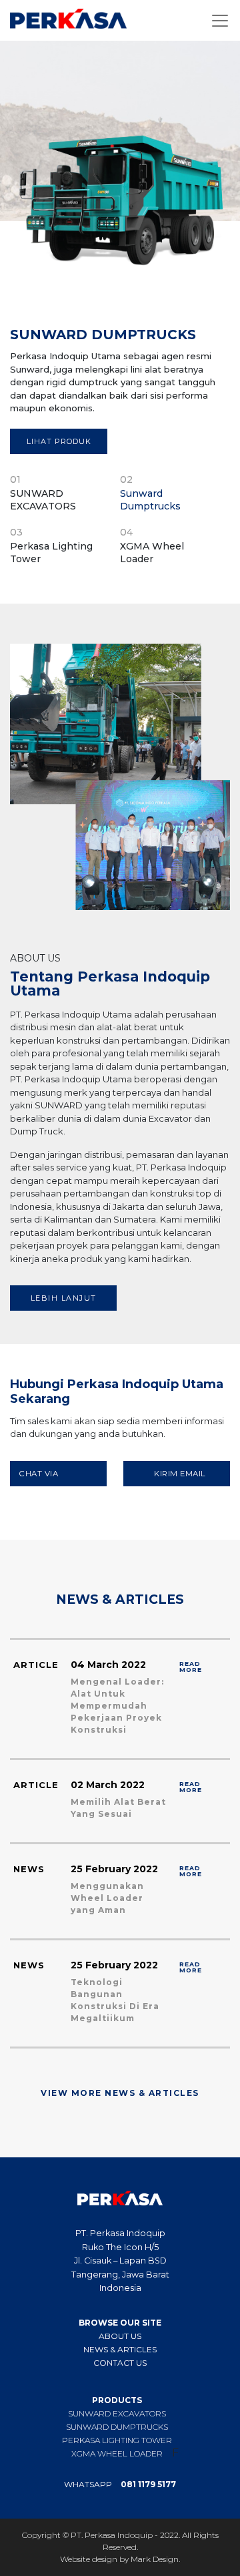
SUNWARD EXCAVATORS (117, 2413)
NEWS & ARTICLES (120, 2349)
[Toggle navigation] (220, 21)
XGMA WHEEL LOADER (117, 2453)
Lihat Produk (59, 441)
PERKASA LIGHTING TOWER (117, 2440)
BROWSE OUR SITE (120, 2322)
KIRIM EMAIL (180, 1474)
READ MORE (191, 1666)
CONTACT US (120, 2362)
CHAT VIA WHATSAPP (43, 1478)
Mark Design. (155, 2559)
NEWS (29, 1869)
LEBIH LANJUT (64, 1298)
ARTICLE (36, 1665)
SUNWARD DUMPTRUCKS (117, 2426)
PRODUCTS (117, 2400)
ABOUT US (120, 2336)
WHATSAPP (120, 2485)
